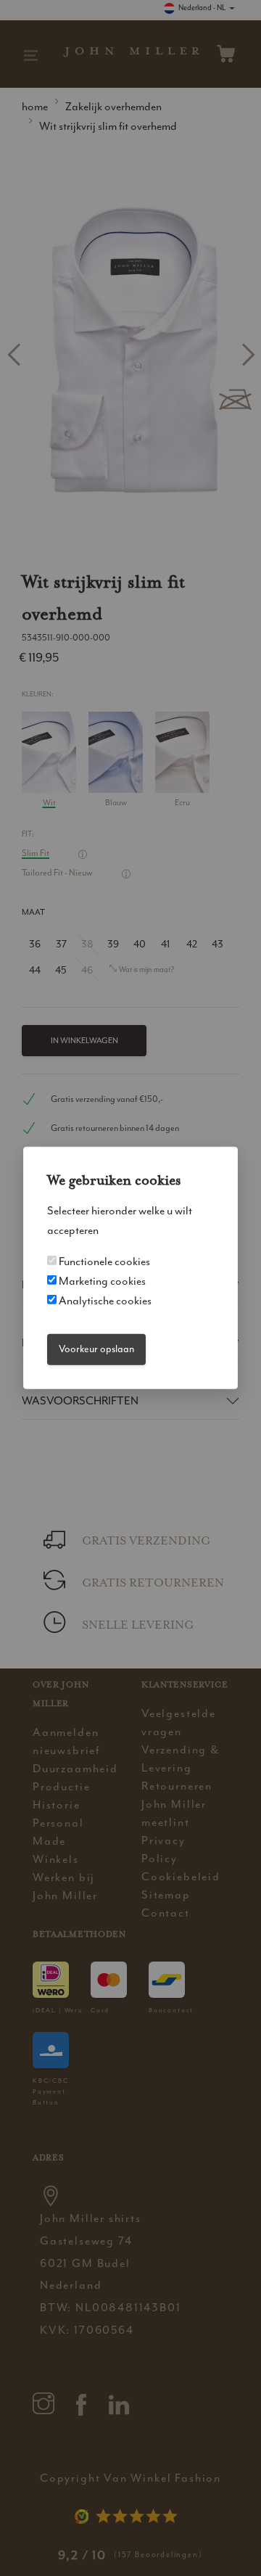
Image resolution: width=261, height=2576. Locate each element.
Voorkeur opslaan (96, 1349)
